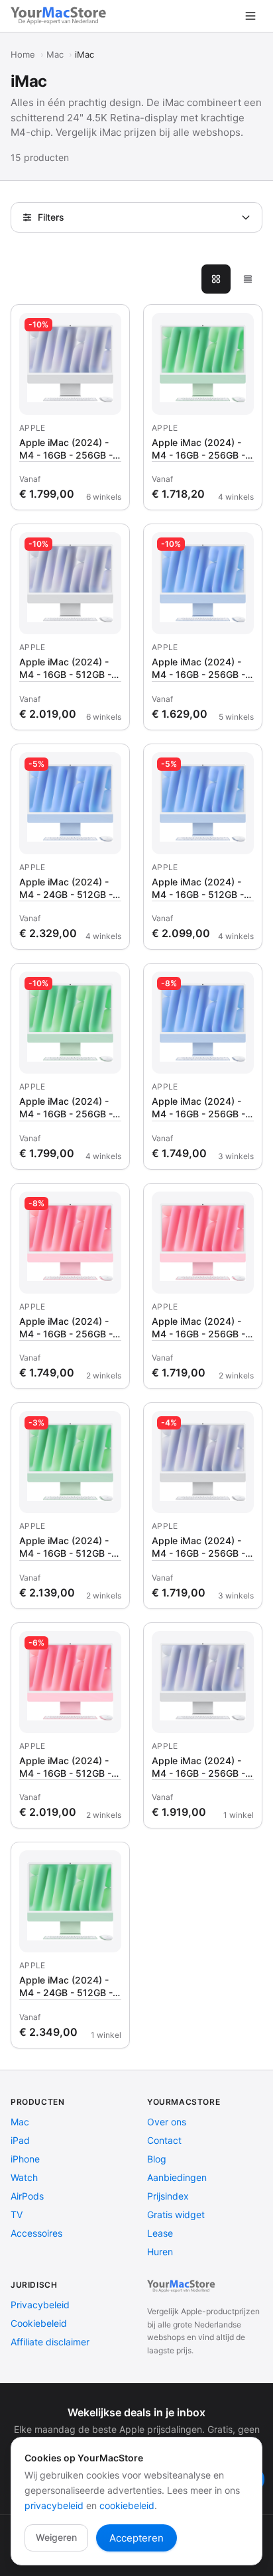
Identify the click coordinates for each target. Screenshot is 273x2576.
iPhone (25, 2159)
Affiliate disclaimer (50, 2342)
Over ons (167, 2122)
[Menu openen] (250, 16)
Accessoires (36, 2233)
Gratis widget (176, 2214)
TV (17, 2214)
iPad (20, 2140)
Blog (157, 2159)
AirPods (27, 2196)
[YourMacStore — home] (60, 16)
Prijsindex (168, 2196)
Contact (164, 2140)
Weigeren (56, 2537)
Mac (55, 54)
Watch (24, 2177)
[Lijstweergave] (248, 279)
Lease (160, 2233)
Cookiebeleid (39, 2323)
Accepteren (136, 2538)
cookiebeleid (127, 2505)
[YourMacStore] (182, 2286)
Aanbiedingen (177, 2177)
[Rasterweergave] (216, 279)
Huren (160, 2252)
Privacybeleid (40, 2305)
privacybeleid (54, 2505)
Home (23, 54)
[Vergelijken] (107, 327)
